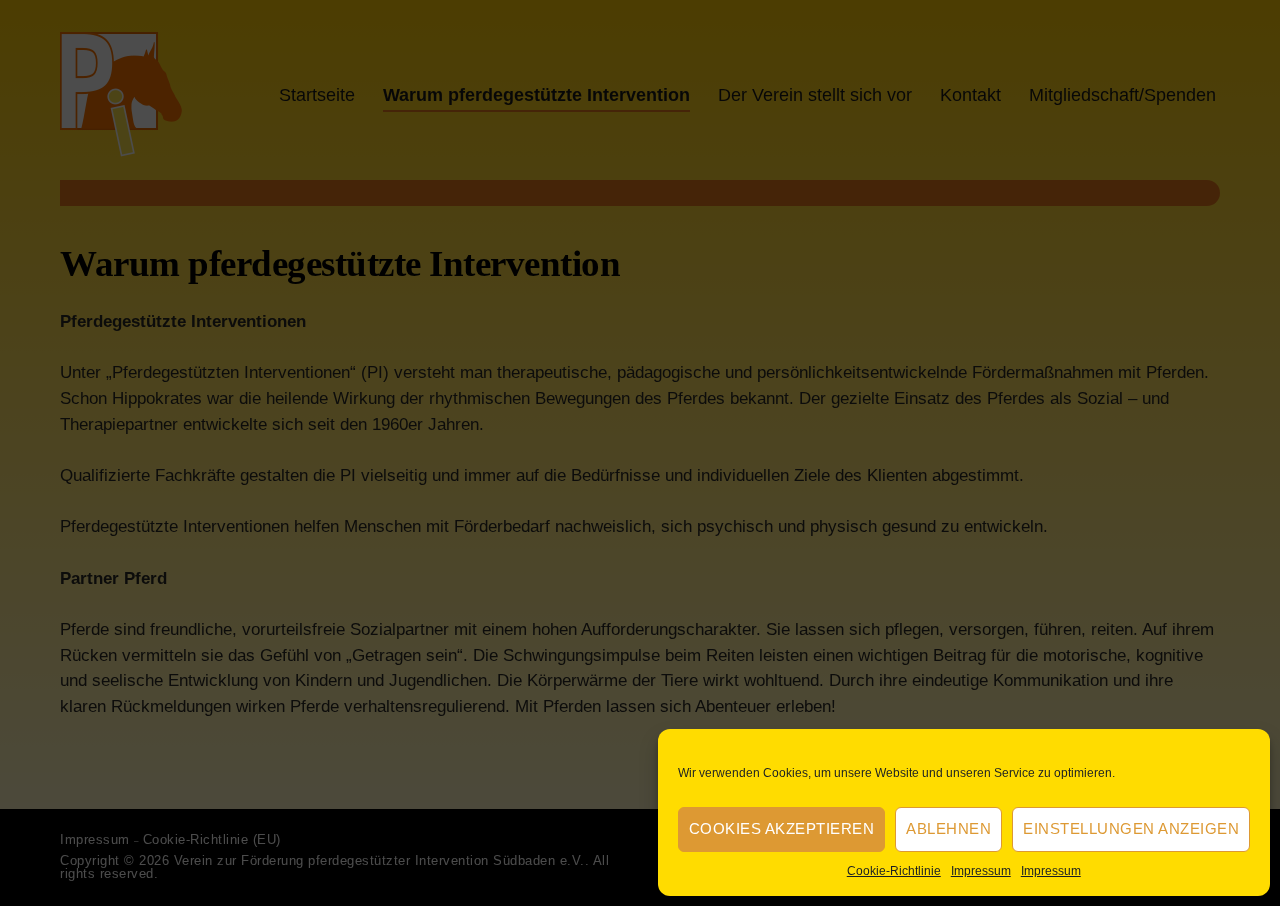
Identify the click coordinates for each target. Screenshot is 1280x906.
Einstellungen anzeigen (1131, 828)
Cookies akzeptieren (782, 828)
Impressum (981, 871)
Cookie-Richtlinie (894, 871)
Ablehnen (948, 828)
